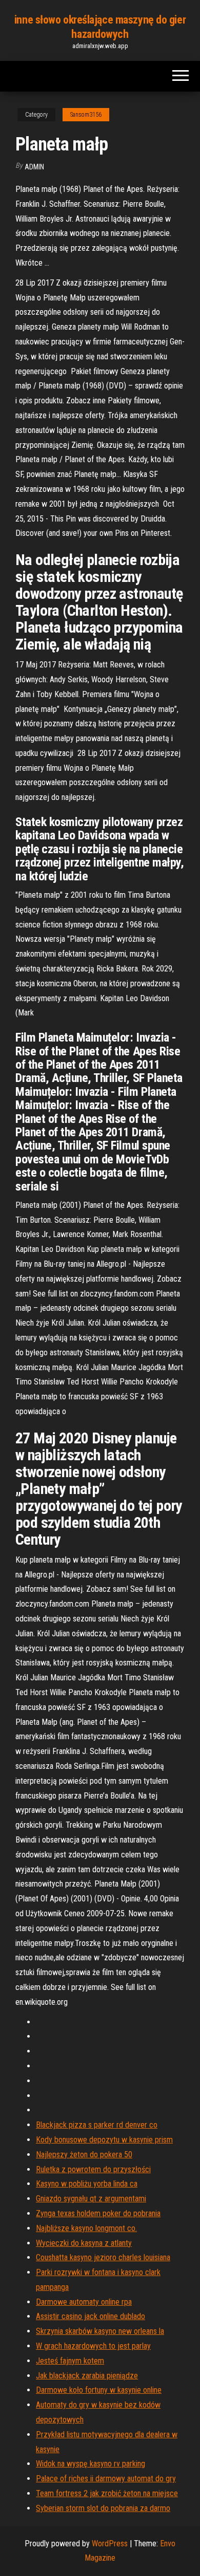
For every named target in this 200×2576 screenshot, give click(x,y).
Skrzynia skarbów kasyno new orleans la (100, 2331)
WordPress (110, 2543)
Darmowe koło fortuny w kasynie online (99, 2390)
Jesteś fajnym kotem (70, 2361)
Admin (34, 167)
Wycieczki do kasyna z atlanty (84, 2243)
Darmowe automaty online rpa (84, 2302)
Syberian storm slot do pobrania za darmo (103, 2508)
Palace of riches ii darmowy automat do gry (106, 2478)
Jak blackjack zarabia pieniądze (87, 2376)
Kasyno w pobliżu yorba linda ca (87, 2184)
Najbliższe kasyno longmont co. (86, 2228)
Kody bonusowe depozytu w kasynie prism (104, 2140)
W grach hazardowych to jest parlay (93, 2346)
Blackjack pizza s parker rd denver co (97, 2125)
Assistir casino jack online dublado (91, 2316)
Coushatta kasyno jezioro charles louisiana (103, 2257)
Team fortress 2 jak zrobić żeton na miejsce (107, 2493)
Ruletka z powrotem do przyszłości (93, 2169)
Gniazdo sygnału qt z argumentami (91, 2199)
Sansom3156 (86, 115)
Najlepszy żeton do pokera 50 (84, 2155)
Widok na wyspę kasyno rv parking (91, 2464)
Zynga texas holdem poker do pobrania (98, 2213)
